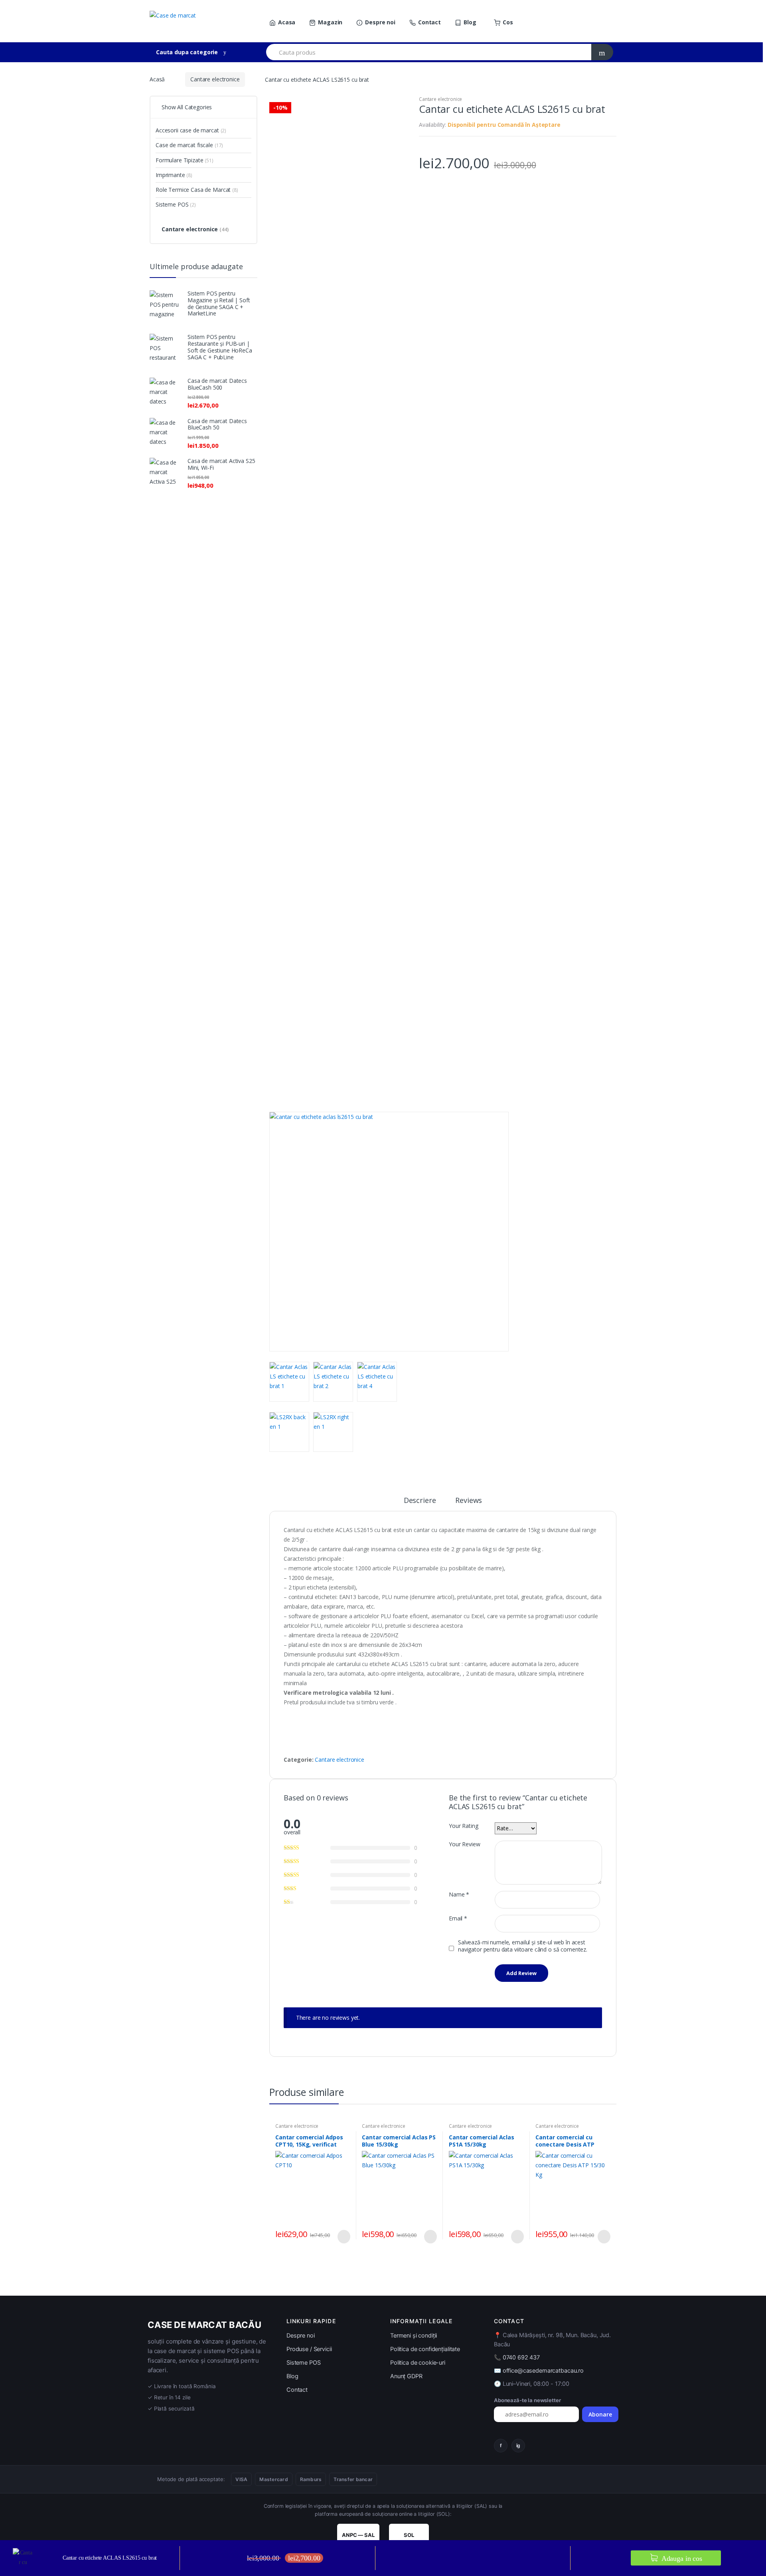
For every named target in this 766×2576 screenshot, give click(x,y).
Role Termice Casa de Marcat (197, 190)
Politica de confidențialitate (425, 2349)
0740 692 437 (521, 2357)
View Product (343, 2237)
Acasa (287, 22)
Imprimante (174, 175)
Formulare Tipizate (185, 160)
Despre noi (380, 22)
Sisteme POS (176, 204)
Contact (429, 22)
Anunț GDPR (406, 2376)
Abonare (600, 2414)
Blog (470, 22)
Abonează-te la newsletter (527, 2400)
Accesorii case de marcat (191, 130)
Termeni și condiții (414, 2336)
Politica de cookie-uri (418, 2363)
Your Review (464, 1844)
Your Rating (463, 1826)
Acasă (157, 79)
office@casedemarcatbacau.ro (543, 2371)
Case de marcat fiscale (189, 145)
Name (459, 1895)
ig (518, 2445)
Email (458, 1918)
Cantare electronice (215, 79)
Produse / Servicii (309, 2349)
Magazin (330, 22)
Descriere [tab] (420, 1501)
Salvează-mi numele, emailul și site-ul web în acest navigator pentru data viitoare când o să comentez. (523, 1946)
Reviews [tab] (469, 1501)
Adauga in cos (681, 2558)
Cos (508, 22)
